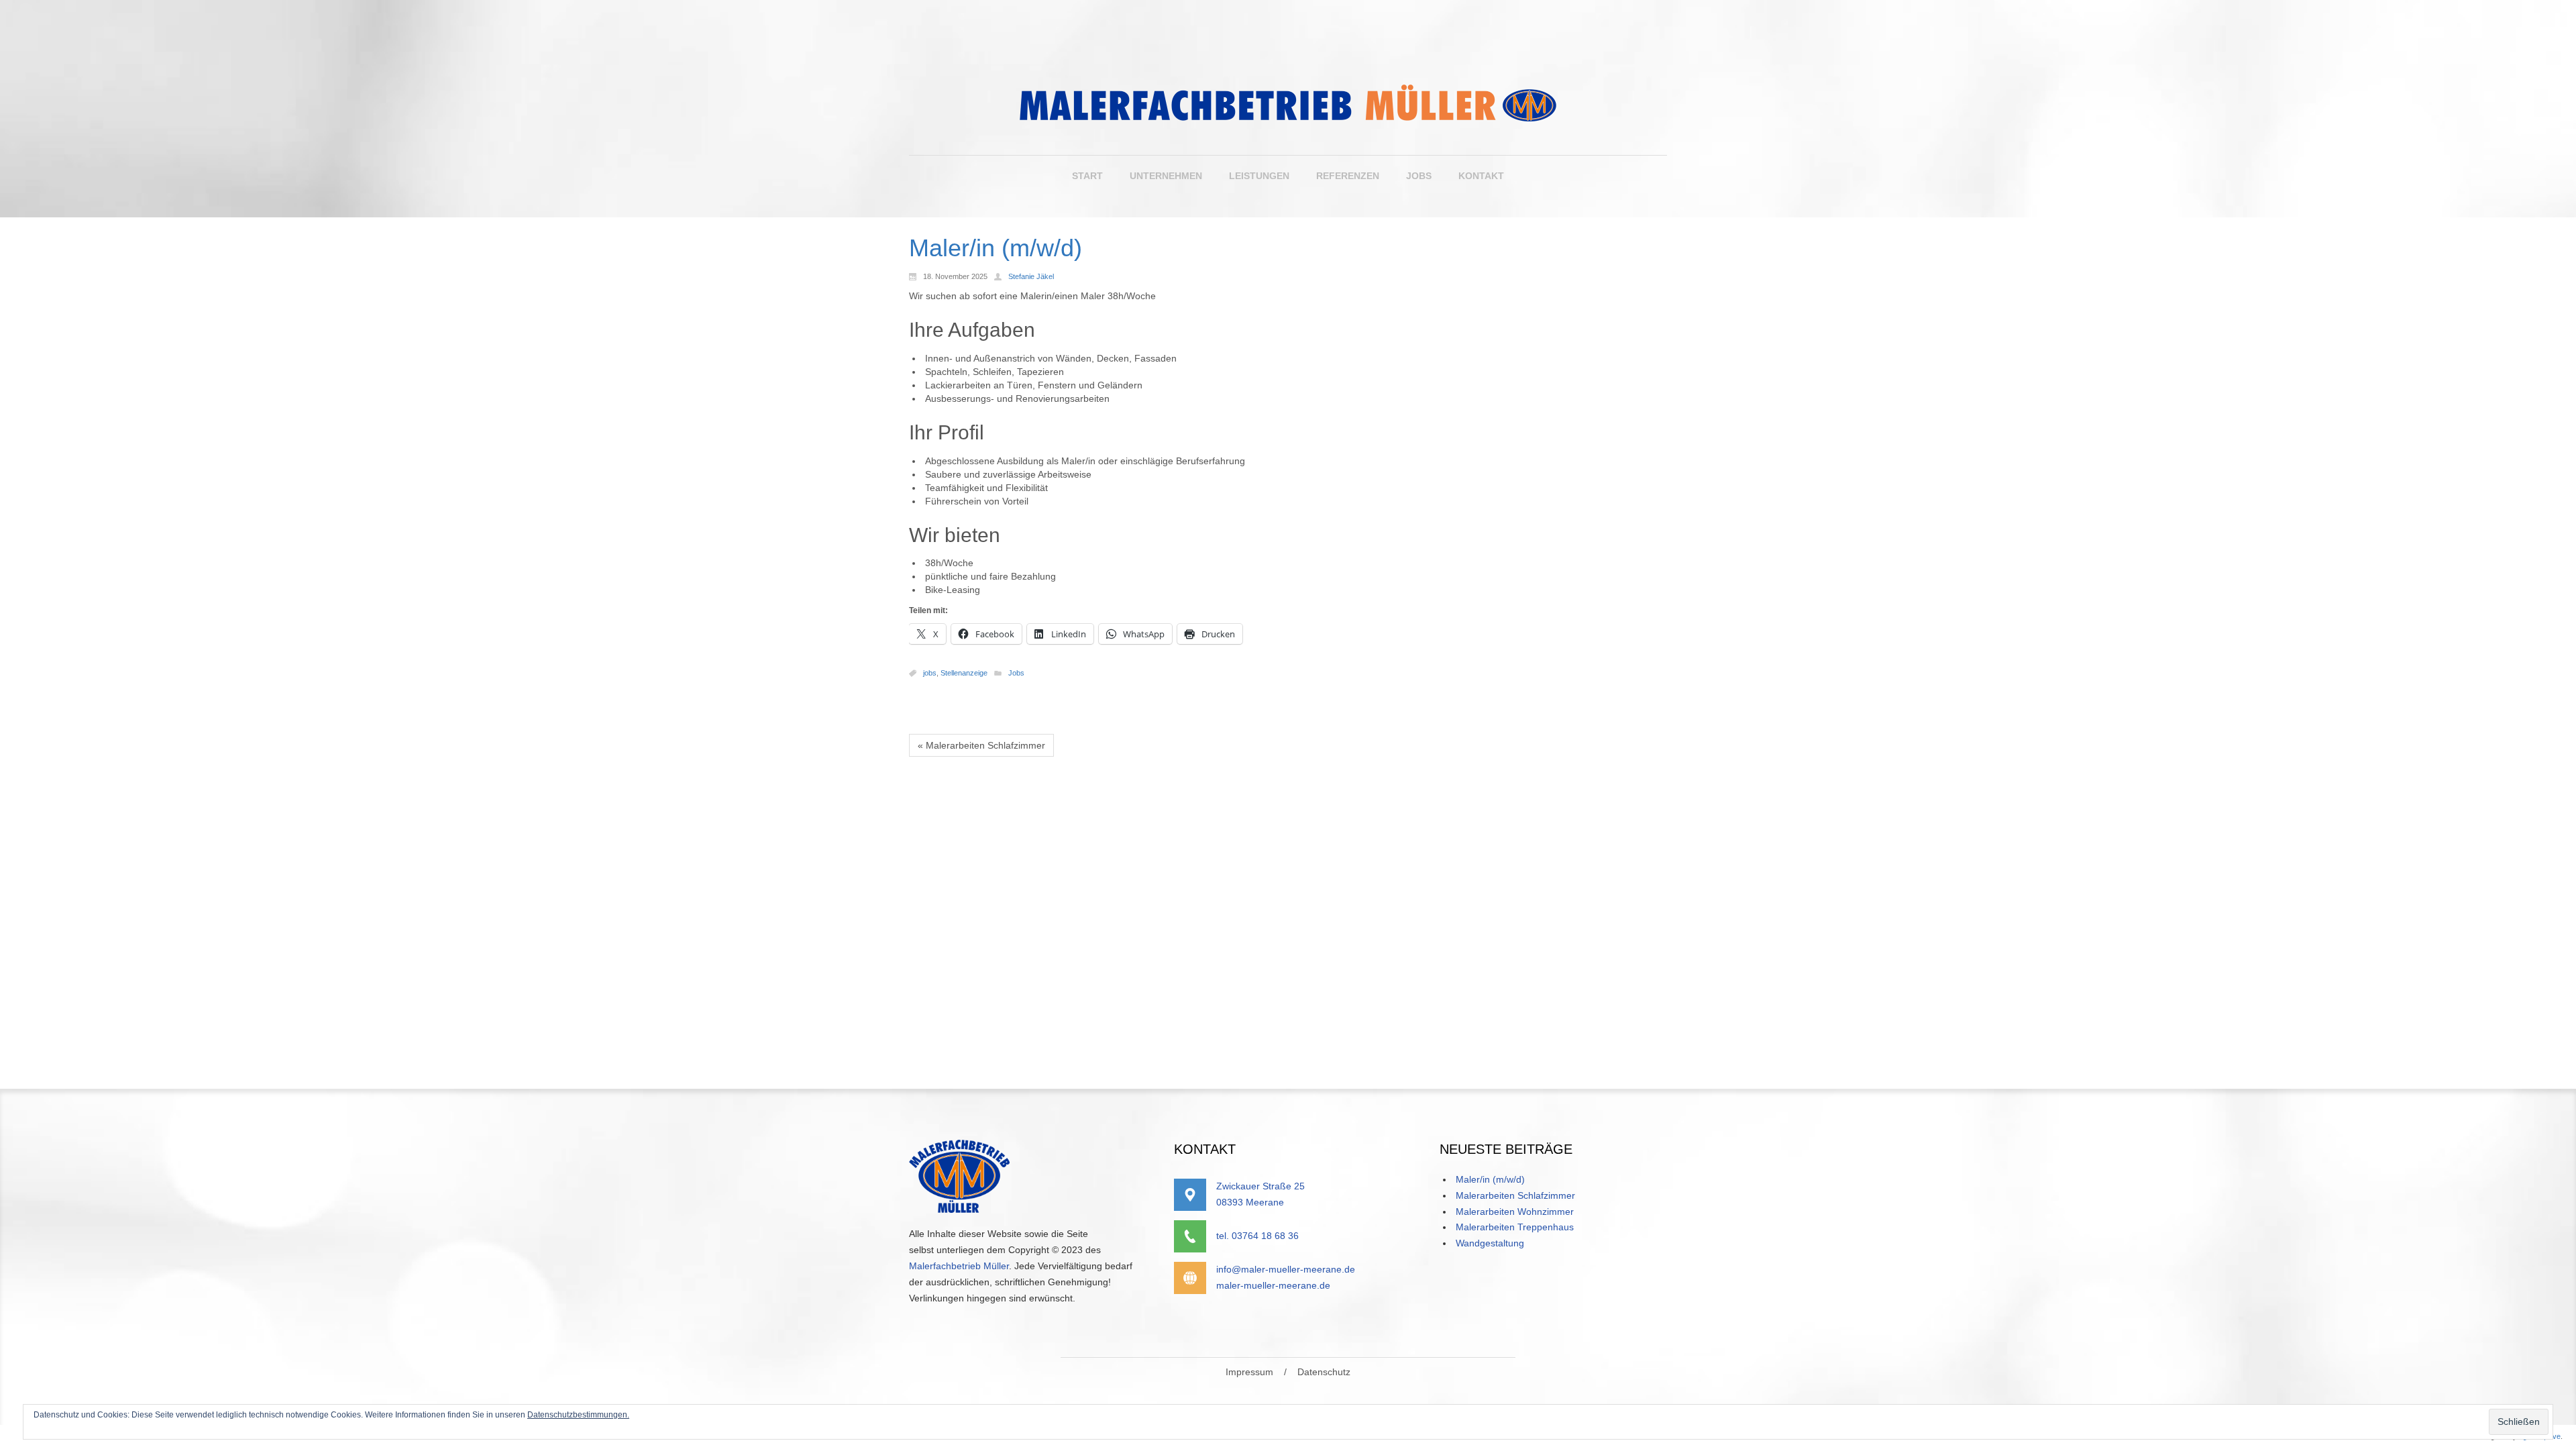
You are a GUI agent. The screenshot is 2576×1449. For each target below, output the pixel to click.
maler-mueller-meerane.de (1273, 1285)
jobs (930, 673)
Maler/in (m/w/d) (1490, 1179)
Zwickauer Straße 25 (1260, 1186)
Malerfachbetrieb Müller (959, 1266)
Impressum (1249, 1372)
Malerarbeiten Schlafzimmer (1515, 1195)
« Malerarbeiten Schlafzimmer (981, 745)
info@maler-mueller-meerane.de (1286, 1269)
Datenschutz (1324, 1372)
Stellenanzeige (964, 673)
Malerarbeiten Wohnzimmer (1515, 1212)
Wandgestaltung (1490, 1243)
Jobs (1016, 673)
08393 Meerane (1250, 1202)
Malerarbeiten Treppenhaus (1515, 1227)
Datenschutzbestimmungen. (578, 1415)
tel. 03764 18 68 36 (1257, 1236)
